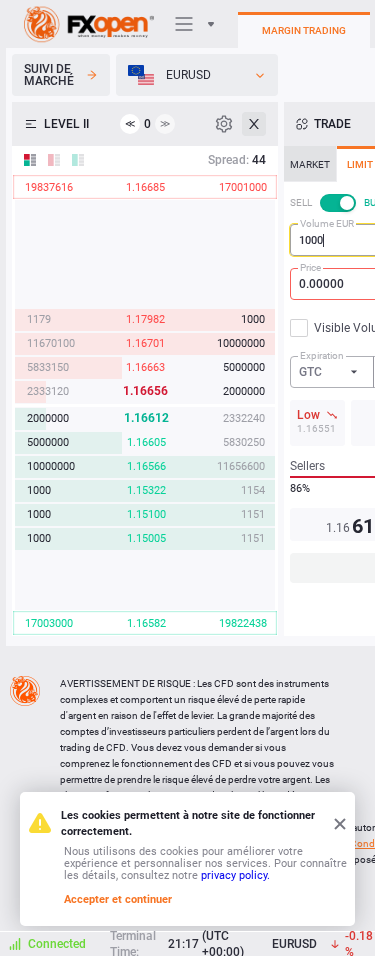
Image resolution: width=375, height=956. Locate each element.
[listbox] (197, 75)
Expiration (322, 355)
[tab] (310, 164)
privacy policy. (235, 875)
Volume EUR (327, 223)
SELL (301, 202)
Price (310, 267)
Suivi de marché (49, 75)
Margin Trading (304, 30)
